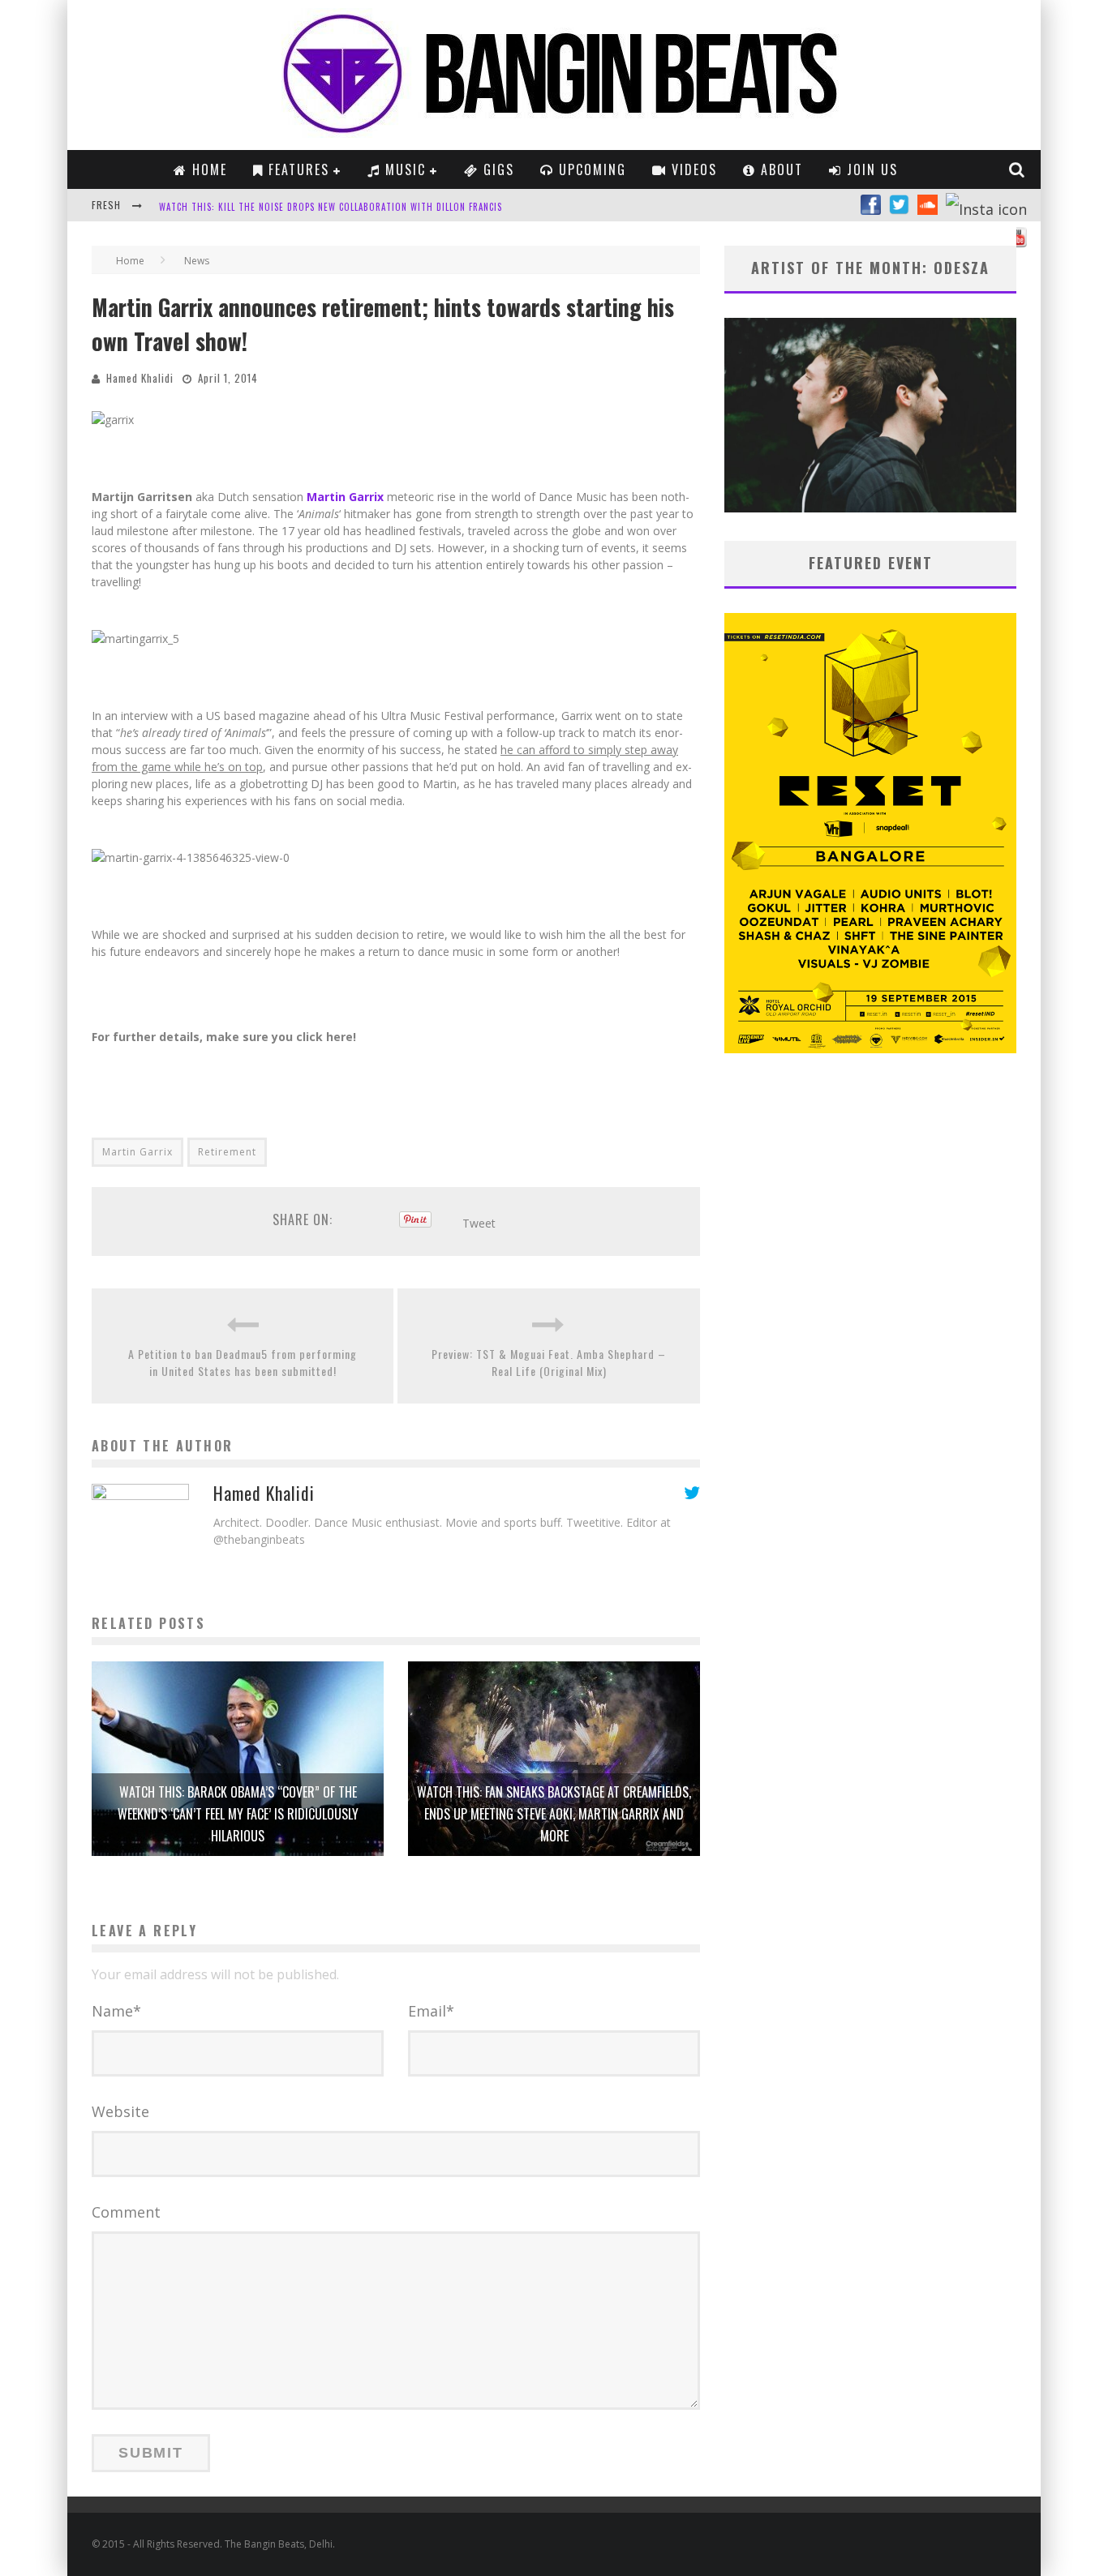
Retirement (227, 1152)
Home (207, 169)
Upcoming (590, 169)
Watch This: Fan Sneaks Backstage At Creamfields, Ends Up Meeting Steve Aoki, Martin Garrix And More (554, 1814)
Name (116, 2011)
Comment (126, 2212)
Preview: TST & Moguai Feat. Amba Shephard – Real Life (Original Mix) (549, 1362)
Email (431, 2011)
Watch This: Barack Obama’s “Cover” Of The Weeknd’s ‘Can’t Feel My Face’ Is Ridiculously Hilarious (238, 1814)
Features (296, 169)
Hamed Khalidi (140, 378)
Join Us (870, 169)
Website (120, 2111)
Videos (692, 169)
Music (403, 169)
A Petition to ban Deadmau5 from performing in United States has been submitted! (243, 1362)
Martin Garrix (137, 1152)
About (779, 169)
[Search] (1018, 169)
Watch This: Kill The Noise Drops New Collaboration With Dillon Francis (331, 207)
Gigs (496, 169)
